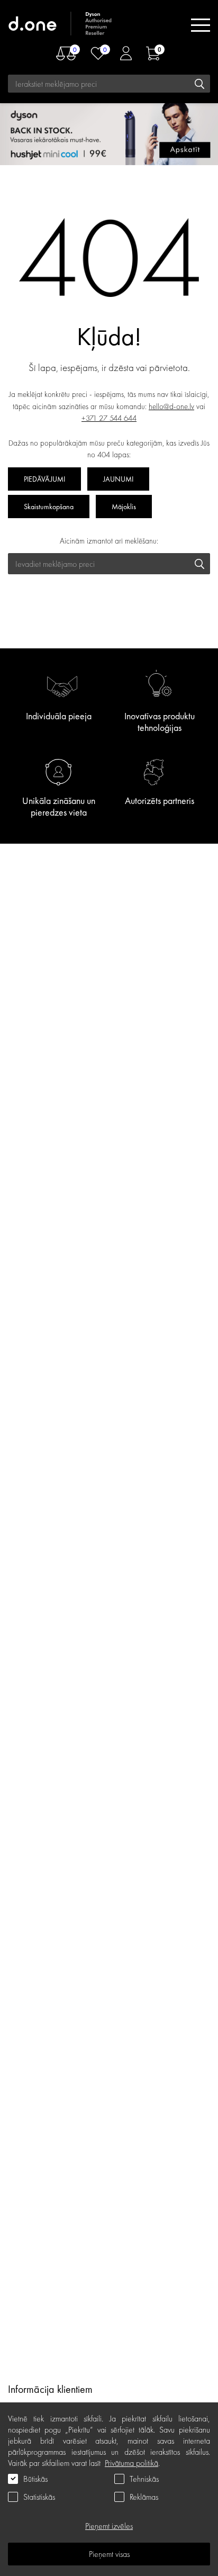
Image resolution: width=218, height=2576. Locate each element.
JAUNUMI (118, 479)
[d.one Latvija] (61, 25)
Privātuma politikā (131, 2463)
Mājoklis (124, 507)
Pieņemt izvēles (109, 2526)
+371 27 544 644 (109, 418)
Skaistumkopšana (49, 507)
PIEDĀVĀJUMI (44, 479)
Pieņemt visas (109, 2554)
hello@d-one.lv (171, 406)
